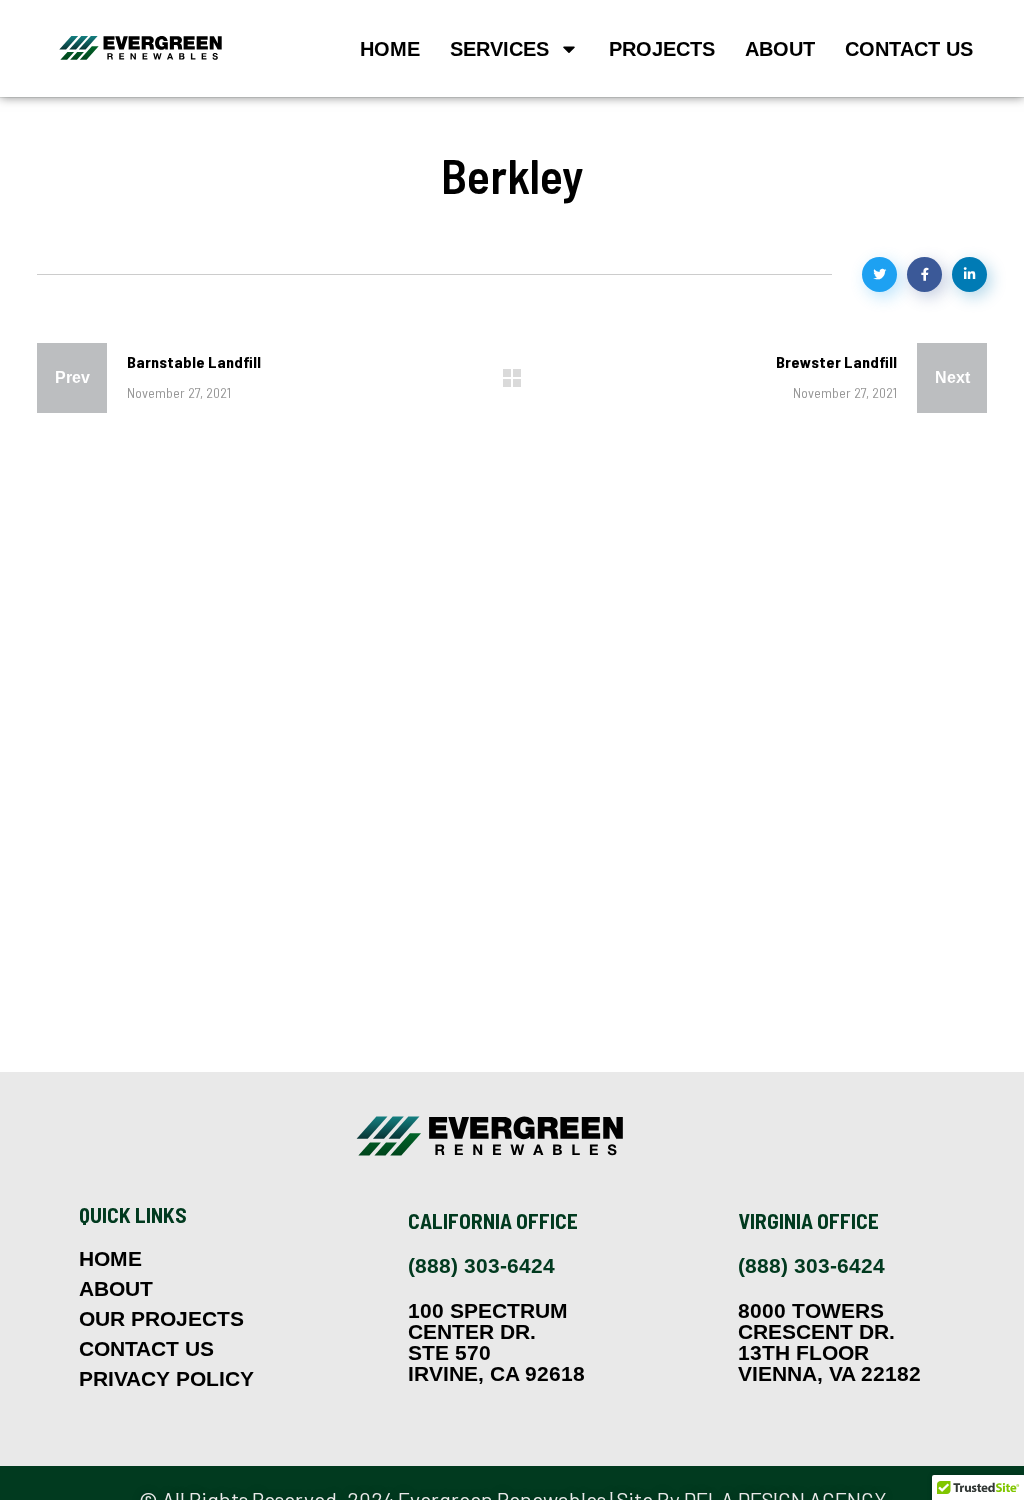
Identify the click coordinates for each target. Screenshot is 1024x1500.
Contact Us (909, 49)
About (780, 49)
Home (390, 49)
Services (499, 49)
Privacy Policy (166, 1379)
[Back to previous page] (512, 378)
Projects (662, 49)
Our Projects (161, 1319)
